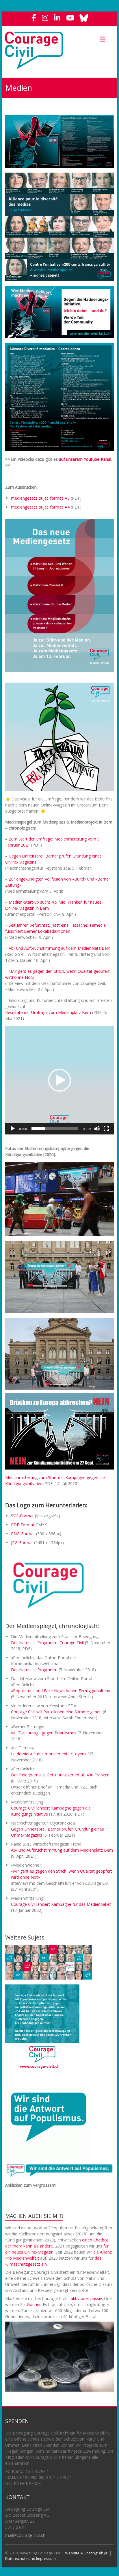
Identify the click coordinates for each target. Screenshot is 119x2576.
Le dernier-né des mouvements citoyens (49, 1754)
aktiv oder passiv (86, 2298)
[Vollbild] (106, 1129)
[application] (59, 1081)
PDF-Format (23, 1525)
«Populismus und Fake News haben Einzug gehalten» (61, 1691)
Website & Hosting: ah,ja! (87, 2553)
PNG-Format (23, 1534)
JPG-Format (22, 1543)
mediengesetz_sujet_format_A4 (40, 507)
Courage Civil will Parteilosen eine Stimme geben (56, 1712)
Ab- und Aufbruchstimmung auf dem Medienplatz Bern (60, 948)
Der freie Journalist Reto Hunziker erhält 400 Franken (60, 1775)
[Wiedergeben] (13, 1129)
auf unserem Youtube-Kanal (85, 459)
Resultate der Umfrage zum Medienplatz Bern (48, 1012)
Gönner (34, 2304)
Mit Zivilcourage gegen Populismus (44, 1733)
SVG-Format (22, 1516)
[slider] (55, 1129)
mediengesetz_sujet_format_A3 (40, 498)
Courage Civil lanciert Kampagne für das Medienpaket (61, 1904)
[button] (59, 1080)
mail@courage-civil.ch (25, 2535)
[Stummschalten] (97, 1129)
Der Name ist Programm (34, 1670)
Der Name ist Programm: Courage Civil (47, 1643)
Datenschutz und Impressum (30, 2558)
